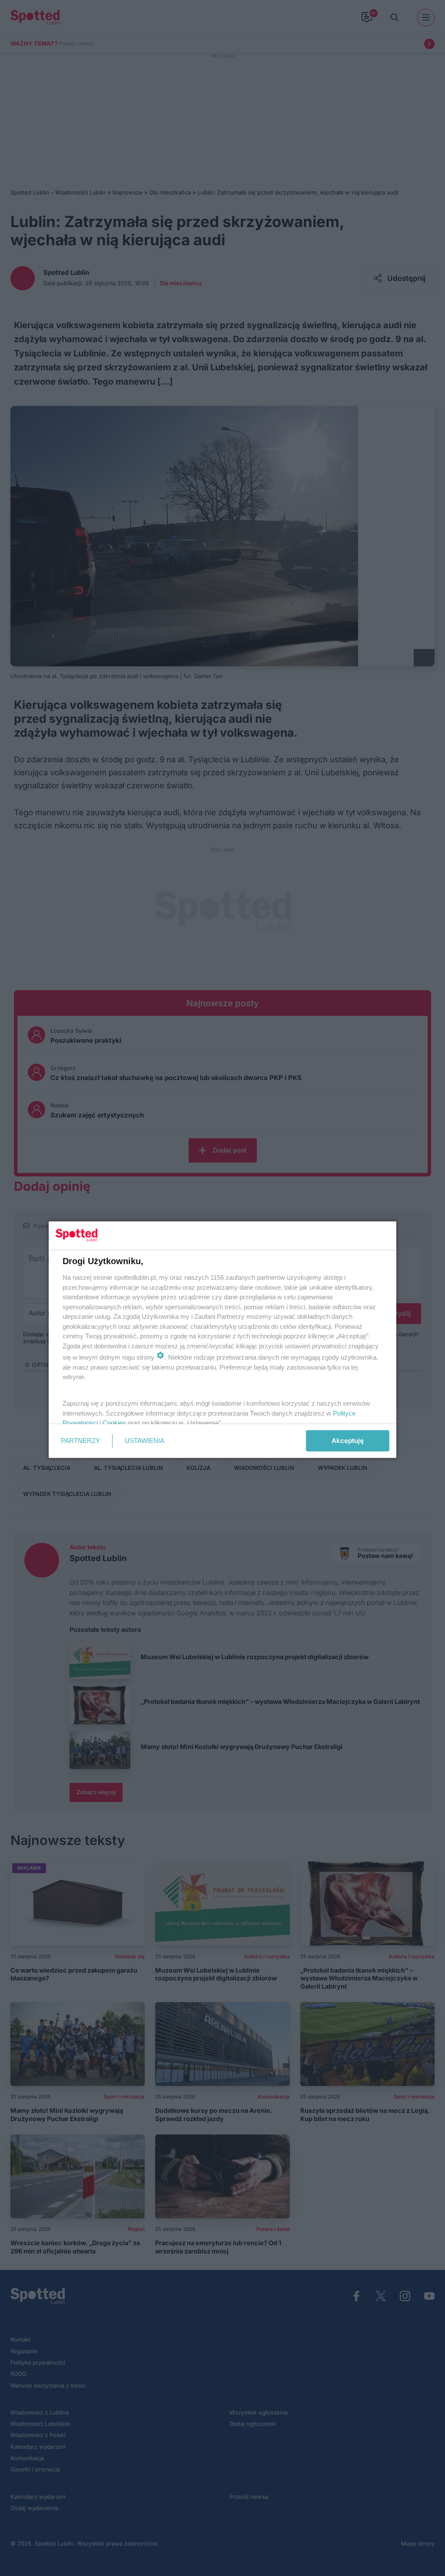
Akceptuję (348, 1441)
